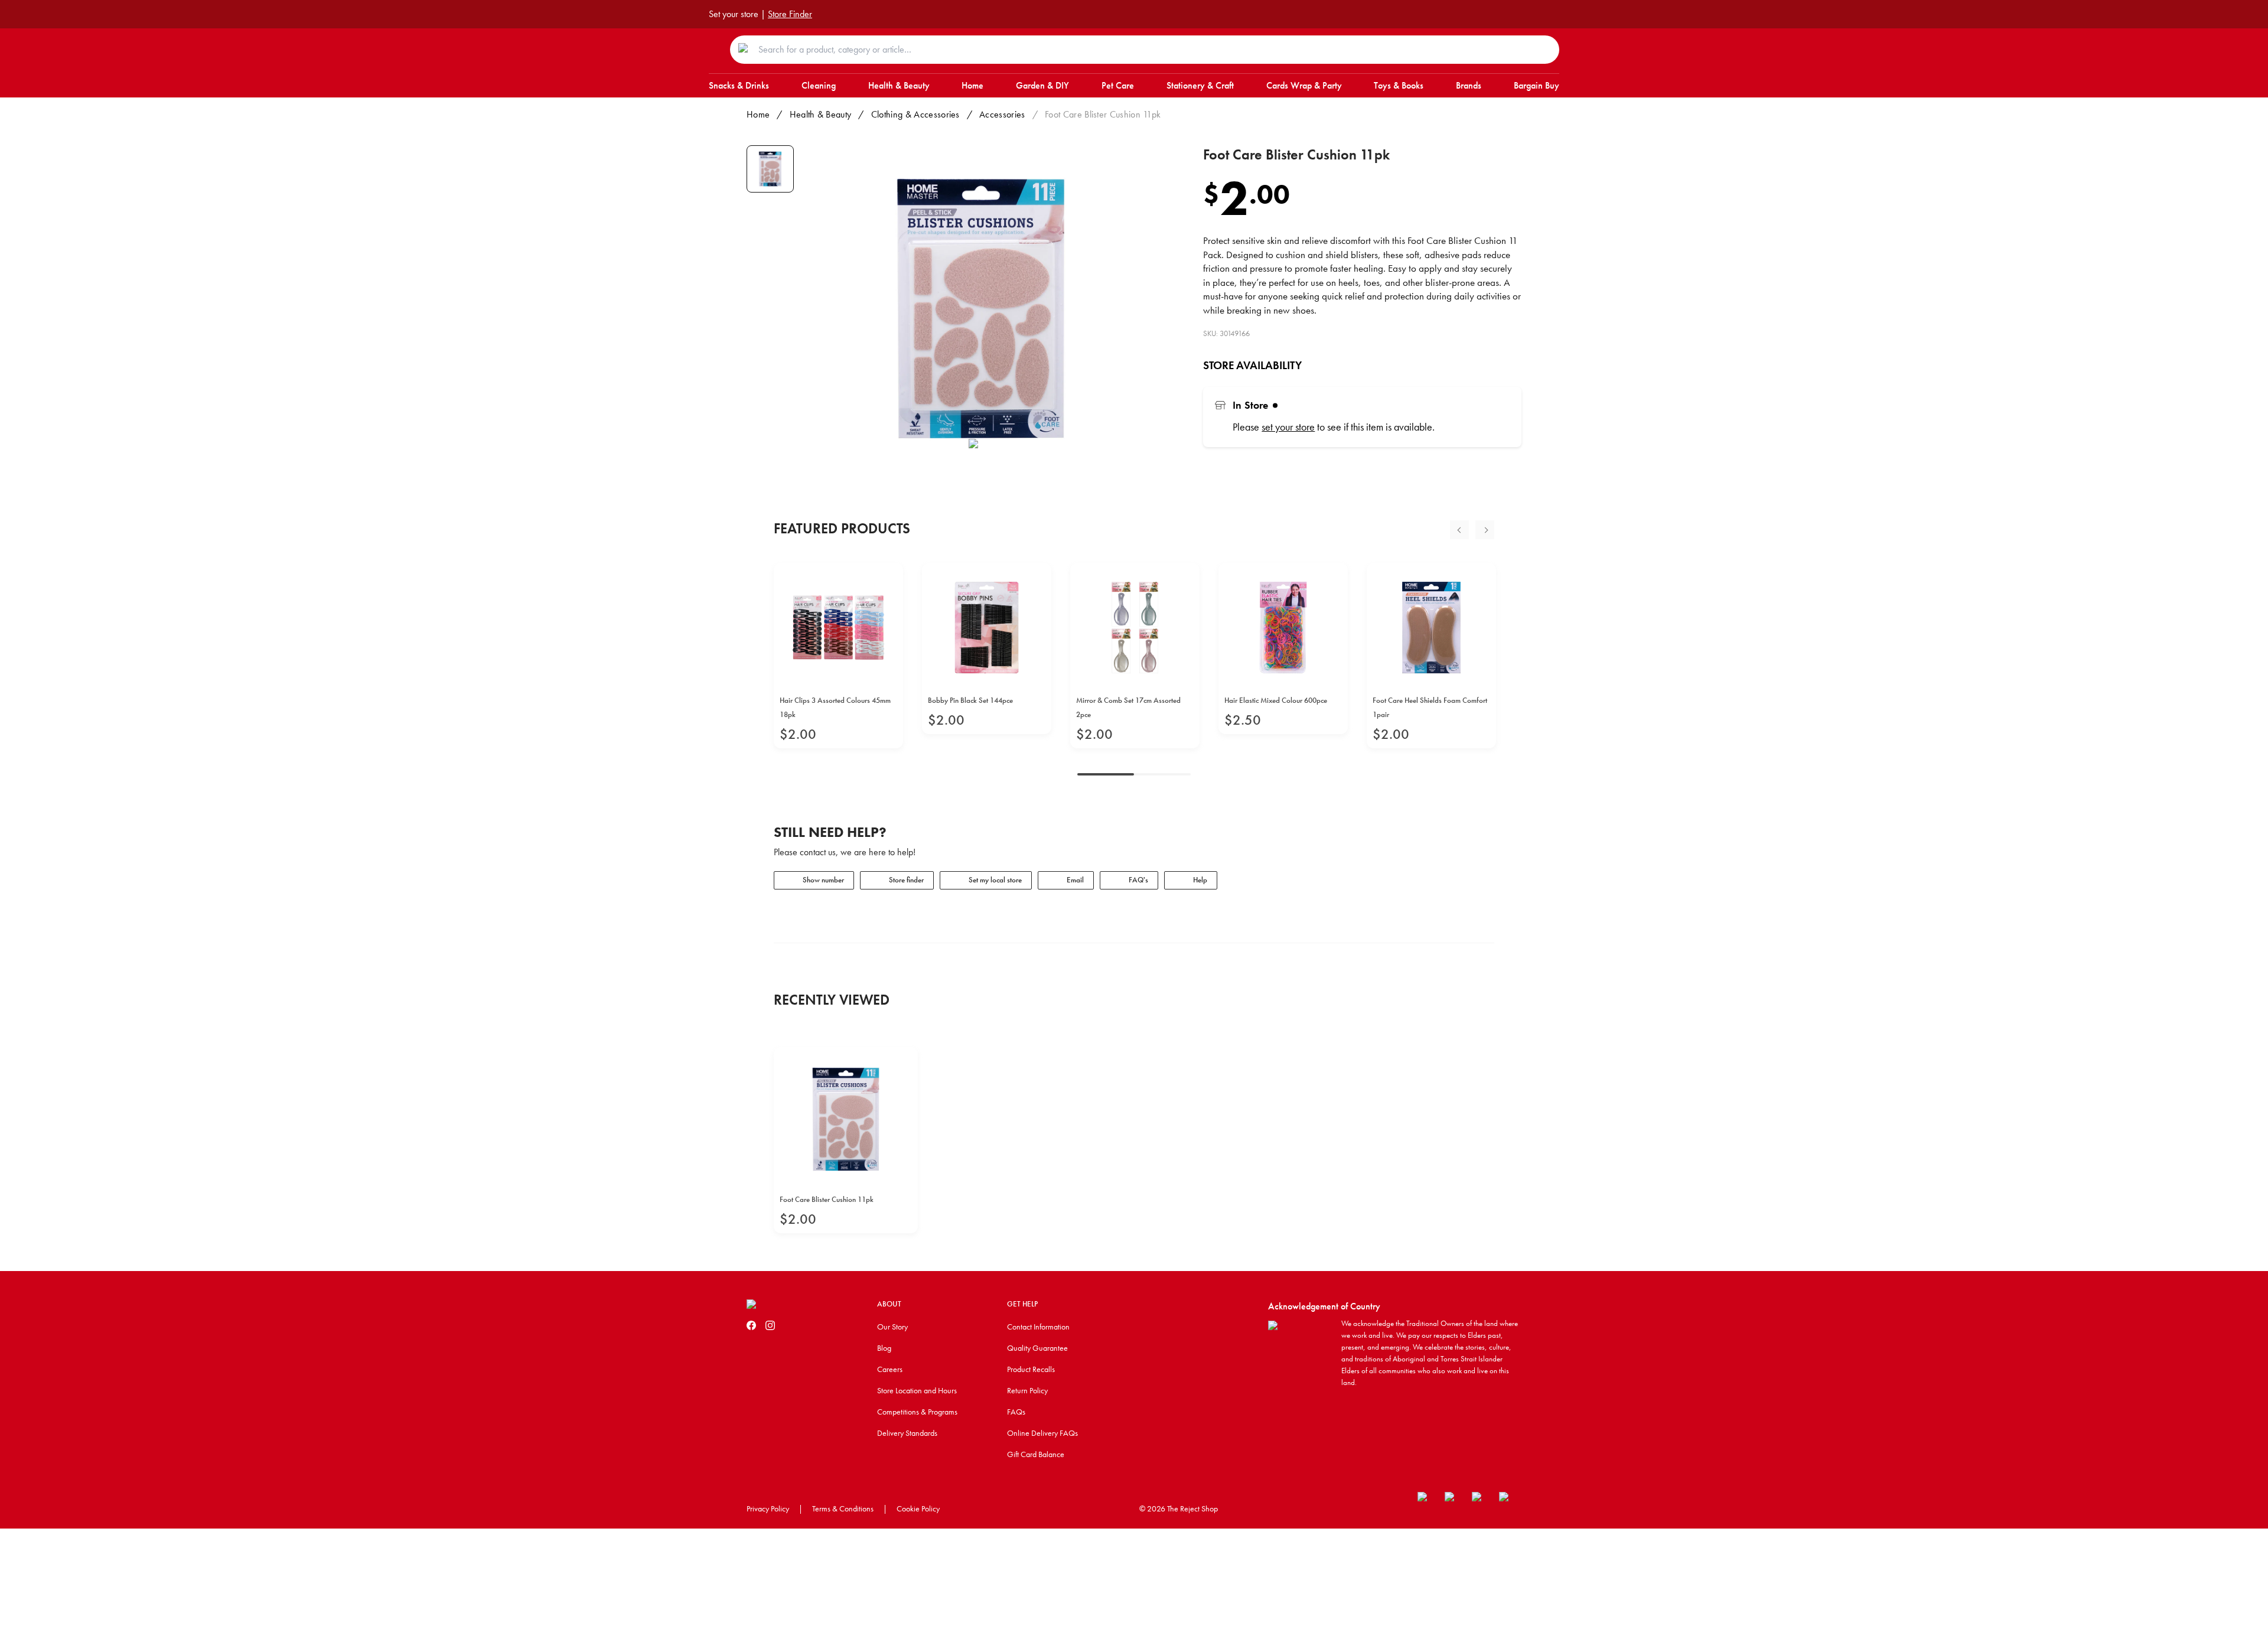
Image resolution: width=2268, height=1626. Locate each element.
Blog (884, 1348)
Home (758, 114)
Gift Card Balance (1036, 1454)
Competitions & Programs (917, 1412)
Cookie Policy (918, 1508)
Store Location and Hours (917, 1390)
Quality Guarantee (1037, 1348)
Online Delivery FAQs (1042, 1433)
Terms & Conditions (843, 1508)
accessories (1002, 114)
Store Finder (790, 14)
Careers (890, 1369)
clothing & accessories (915, 114)
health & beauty (821, 114)
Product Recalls (1031, 1369)
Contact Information (1038, 1327)
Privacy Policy (768, 1508)
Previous (1459, 530)
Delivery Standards (907, 1433)
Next (1485, 530)
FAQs (1016, 1412)
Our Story (892, 1327)
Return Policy (1027, 1390)
